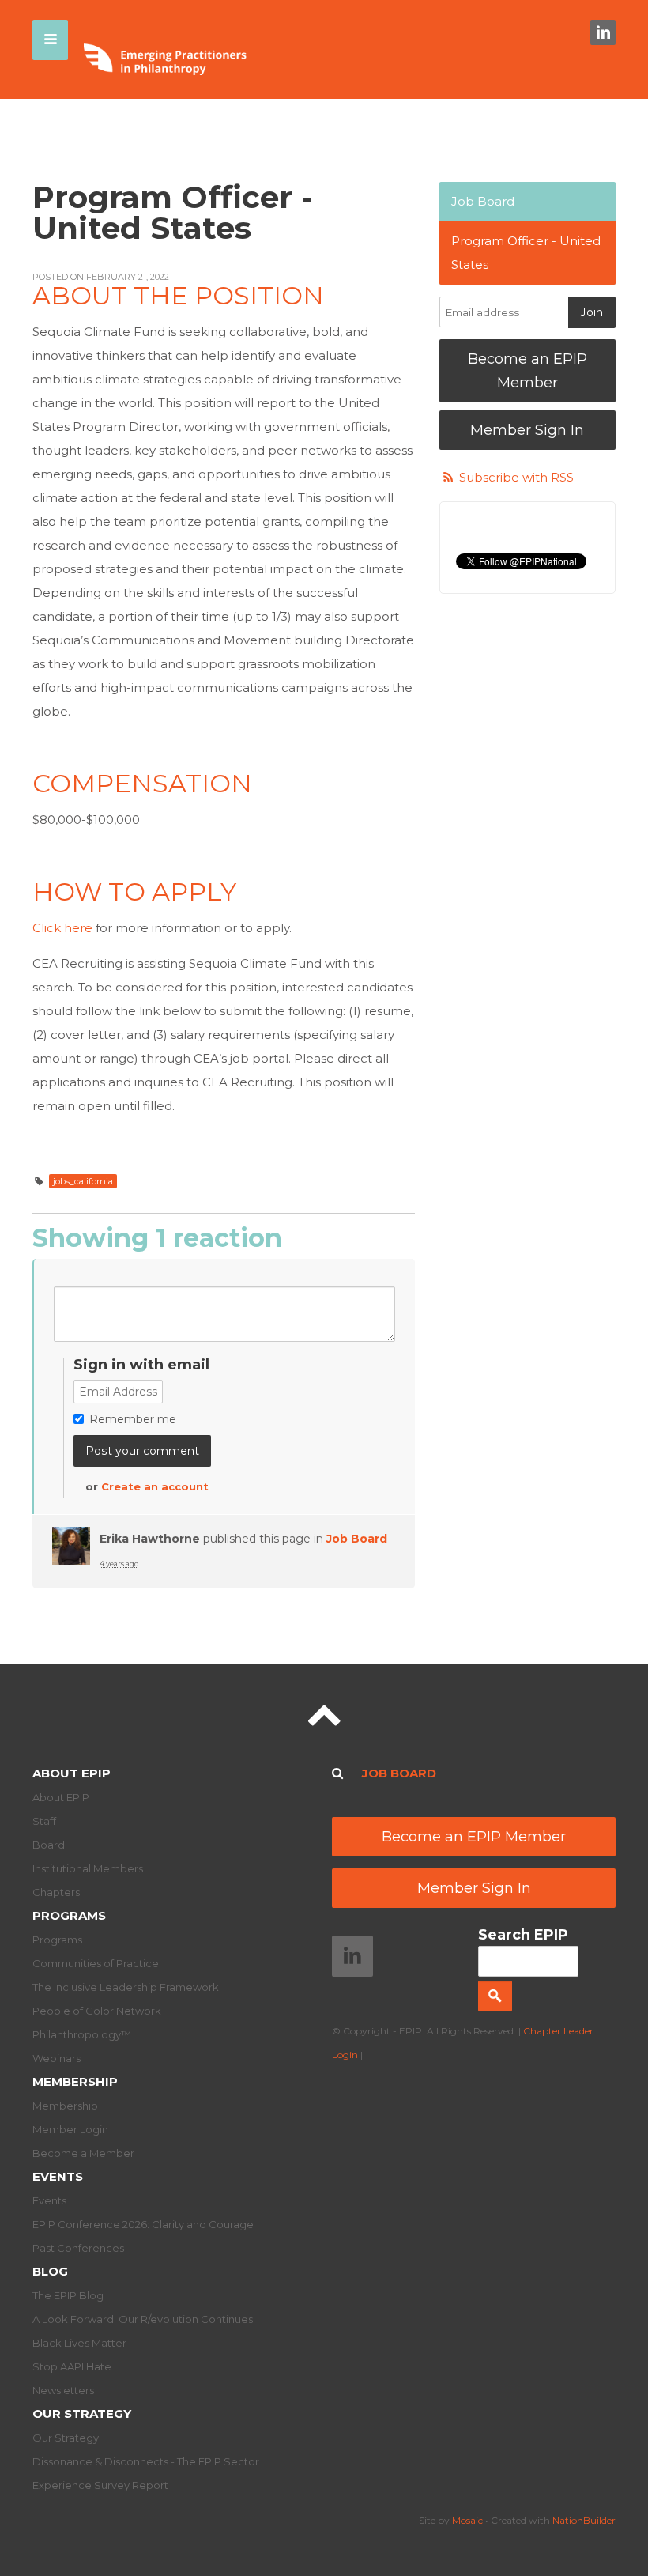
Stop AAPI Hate (72, 2366)
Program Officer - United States (526, 253)
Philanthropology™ (82, 2034)
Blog (50, 2271)
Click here (62, 928)
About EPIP (72, 1773)
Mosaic (467, 2520)
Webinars (57, 2058)
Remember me (133, 1419)
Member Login (70, 2129)
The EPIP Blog (68, 2295)
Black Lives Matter (79, 2343)
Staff (44, 1821)
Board (49, 1845)
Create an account (155, 1486)
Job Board (357, 1539)
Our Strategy (82, 2414)
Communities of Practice (96, 1963)
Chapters (56, 1892)
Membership (75, 2081)
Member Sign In (527, 430)
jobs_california (83, 1181)
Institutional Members (88, 1868)
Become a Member (83, 2153)
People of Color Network (97, 2011)
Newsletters (63, 2390)
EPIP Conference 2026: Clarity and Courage (143, 2224)
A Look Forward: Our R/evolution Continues (143, 2319)
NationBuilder (584, 2520)
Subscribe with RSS (516, 477)
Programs (69, 1915)
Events (58, 2176)
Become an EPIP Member (527, 371)
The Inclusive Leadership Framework (126, 1987)
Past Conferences (78, 2248)
